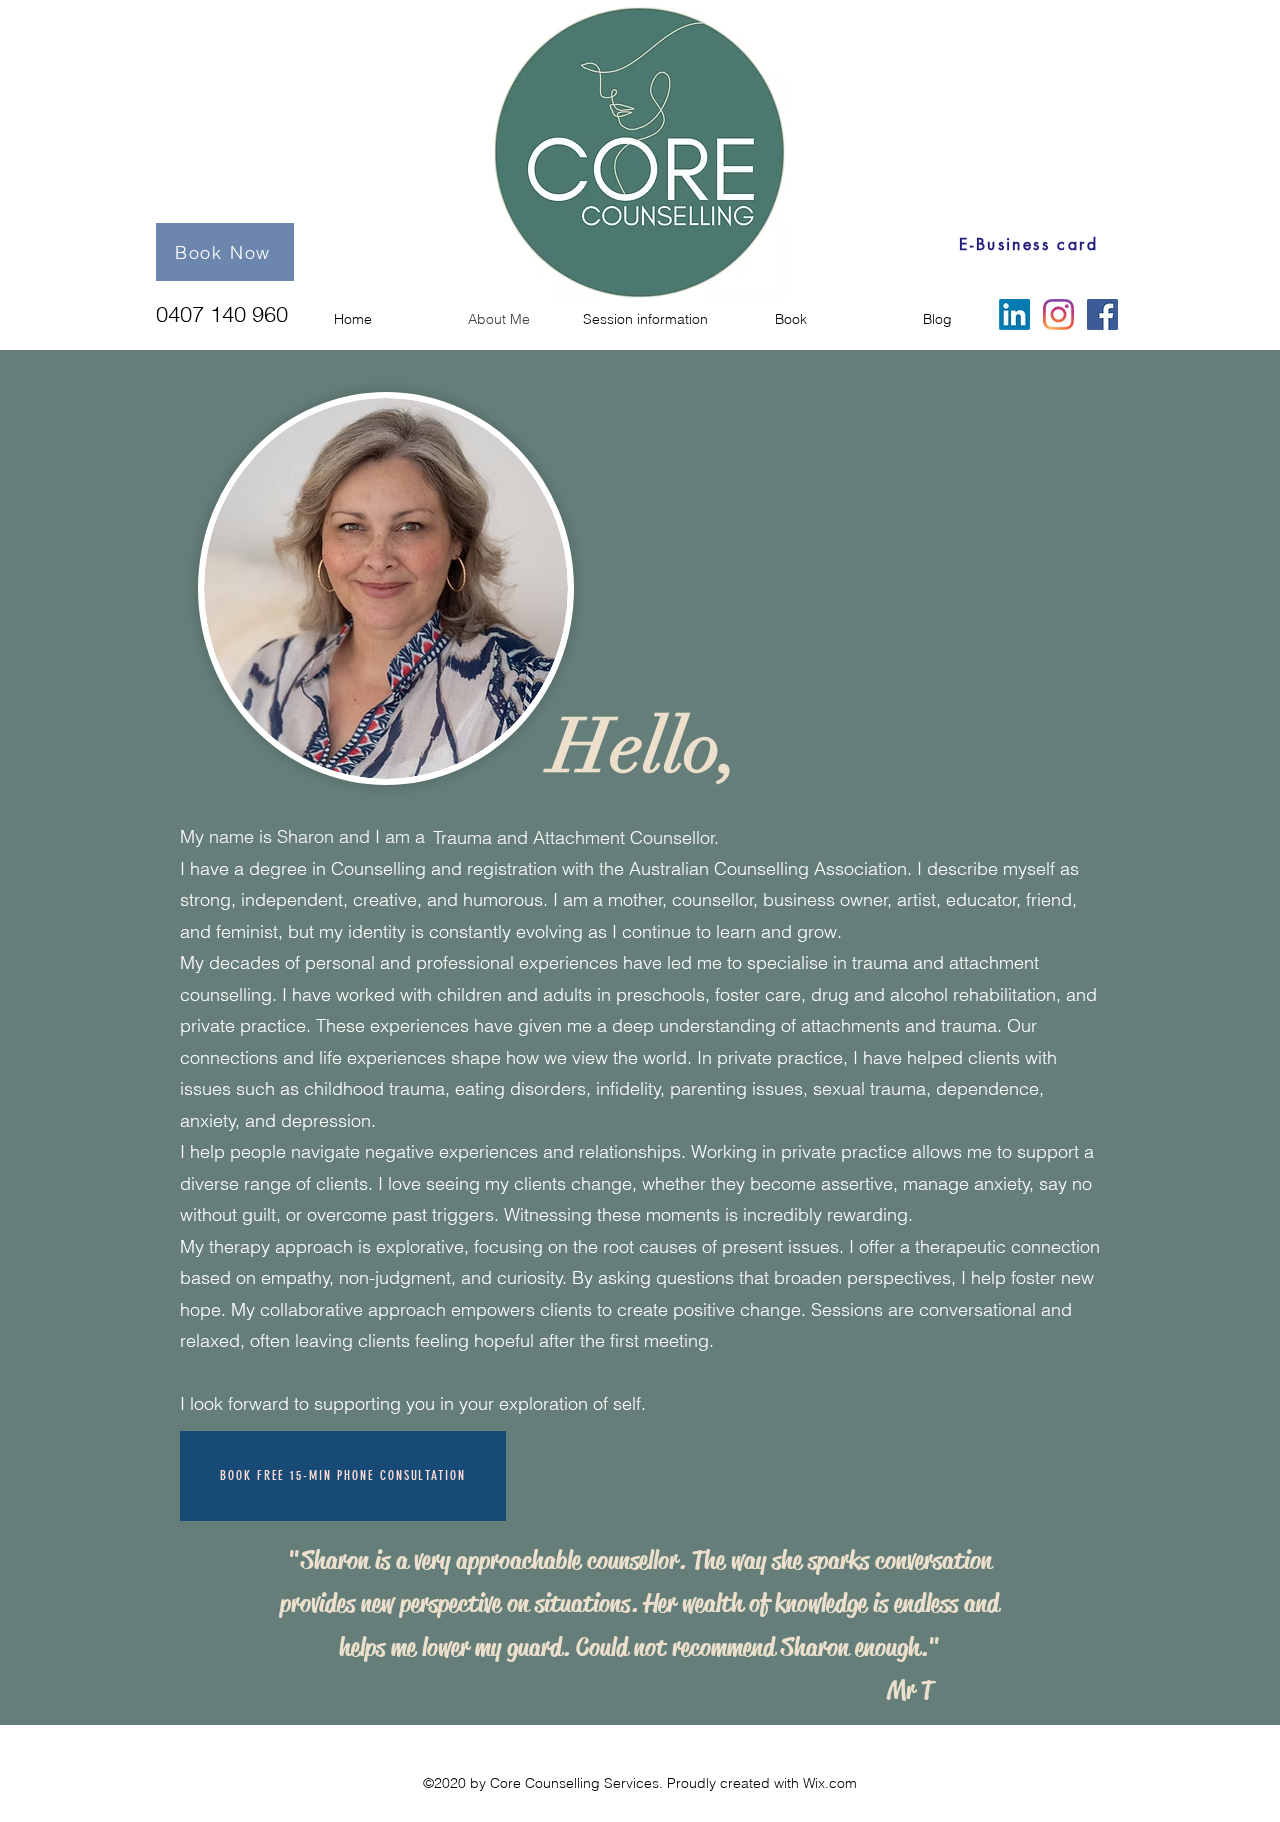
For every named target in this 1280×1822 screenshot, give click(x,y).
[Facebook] (1102, 314)
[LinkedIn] (1014, 314)
